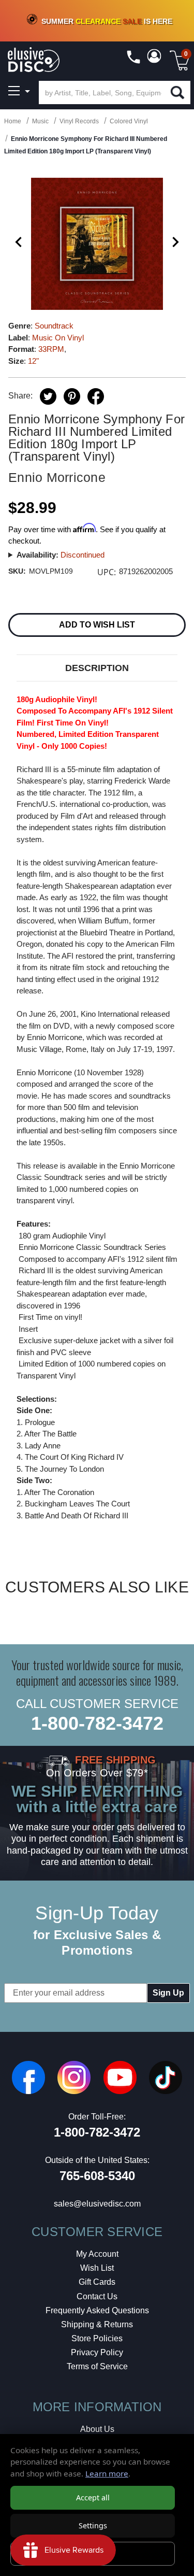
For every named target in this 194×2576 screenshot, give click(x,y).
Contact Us (97, 2296)
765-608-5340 (97, 2176)
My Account (97, 2254)
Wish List (97, 2268)
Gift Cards (97, 2282)
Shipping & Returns (97, 2324)
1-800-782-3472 (97, 1723)
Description (97, 668)
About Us (97, 2429)
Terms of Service (97, 2366)
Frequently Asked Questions (97, 2310)
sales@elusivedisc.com (97, 2204)
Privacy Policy (97, 2352)
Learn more (107, 2473)
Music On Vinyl (58, 338)
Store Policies (97, 2338)
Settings (93, 2525)
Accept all (93, 2497)
